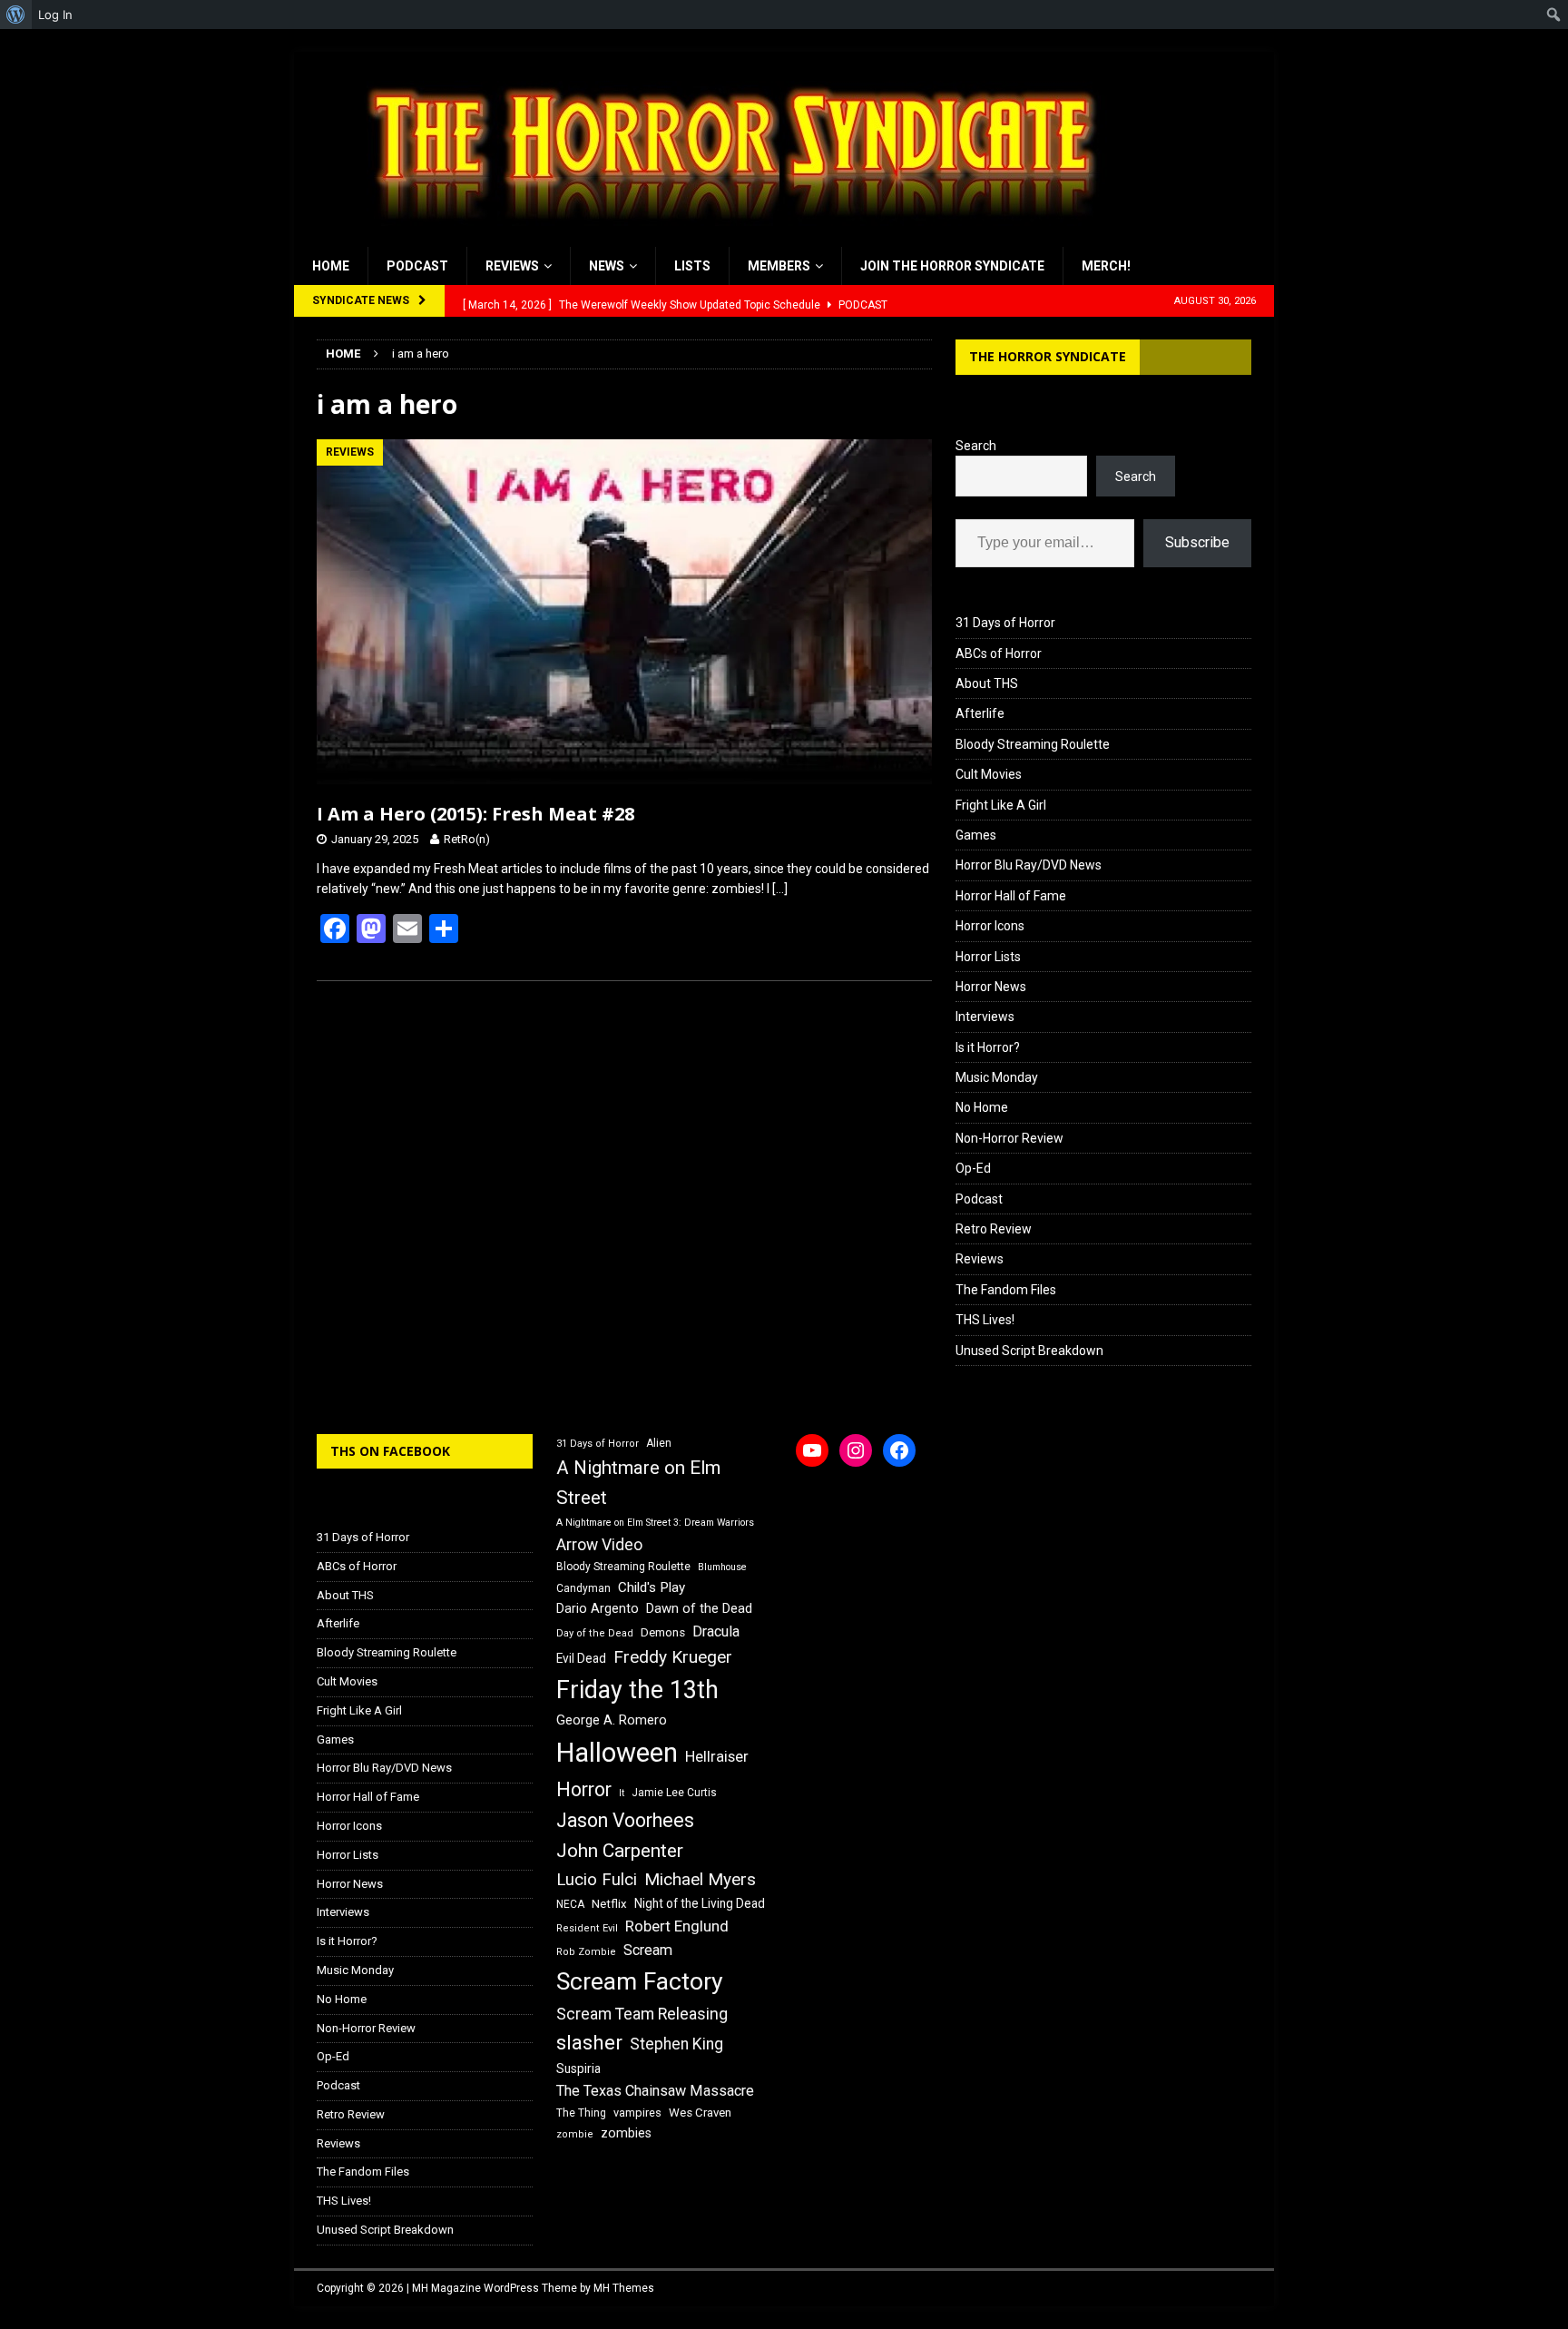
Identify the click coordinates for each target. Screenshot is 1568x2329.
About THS (987, 683)
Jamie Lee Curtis (674, 1793)
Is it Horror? (988, 1047)
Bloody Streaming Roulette (1033, 744)
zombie (575, 2134)
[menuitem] (16, 15)
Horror (584, 1789)
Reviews (512, 266)
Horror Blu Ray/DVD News (1029, 865)
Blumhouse (722, 1567)
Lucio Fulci (597, 1880)
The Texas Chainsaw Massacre (655, 2091)
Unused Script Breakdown (1029, 1351)
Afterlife (980, 713)
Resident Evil (587, 1928)
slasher (589, 2043)
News (607, 266)
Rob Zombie (586, 1952)
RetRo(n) (467, 839)
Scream (648, 1950)
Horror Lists (988, 957)
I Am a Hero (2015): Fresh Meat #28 (475, 814)
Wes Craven (700, 2113)
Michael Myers (700, 1879)
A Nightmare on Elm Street (638, 1483)
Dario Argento (598, 1608)
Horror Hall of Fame (1011, 896)
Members (779, 266)
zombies (626, 2133)
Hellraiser (717, 1757)
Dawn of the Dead (699, 1608)
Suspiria (578, 2069)
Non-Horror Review (1009, 1138)
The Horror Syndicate (1048, 356)
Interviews (985, 1017)
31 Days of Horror (1005, 623)
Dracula (716, 1631)
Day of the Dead (595, 1633)
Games (976, 835)
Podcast (417, 266)
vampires (637, 2113)
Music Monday (997, 1077)
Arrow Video (599, 1545)
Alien (659, 1443)
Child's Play (652, 1587)
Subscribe (1197, 542)
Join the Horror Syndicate (952, 266)
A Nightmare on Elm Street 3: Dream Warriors (655, 1523)
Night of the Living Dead (700, 1903)
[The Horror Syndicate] (725, 237)
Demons (663, 1632)
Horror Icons (990, 926)
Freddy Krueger (673, 1657)
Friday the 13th (637, 1690)
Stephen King (676, 2044)
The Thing (581, 2113)
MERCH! (1106, 266)
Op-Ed (973, 1168)
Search (976, 446)
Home (331, 266)
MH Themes (624, 2288)
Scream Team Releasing (642, 2014)
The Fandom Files (1006, 1290)
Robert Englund (677, 1926)
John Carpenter (620, 1851)
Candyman (583, 1588)
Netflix (609, 1904)
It (622, 1793)
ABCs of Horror (999, 653)
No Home (982, 1107)
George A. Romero (612, 1720)
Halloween (617, 1753)
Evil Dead (581, 1658)
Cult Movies (989, 774)
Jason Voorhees (625, 1820)
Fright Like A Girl (1001, 805)
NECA (570, 1904)
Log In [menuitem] (55, 15)
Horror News (991, 987)
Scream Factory (640, 1981)
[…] (780, 889)
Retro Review (994, 1229)
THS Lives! (985, 1320)
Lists (692, 266)
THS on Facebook (390, 1451)
